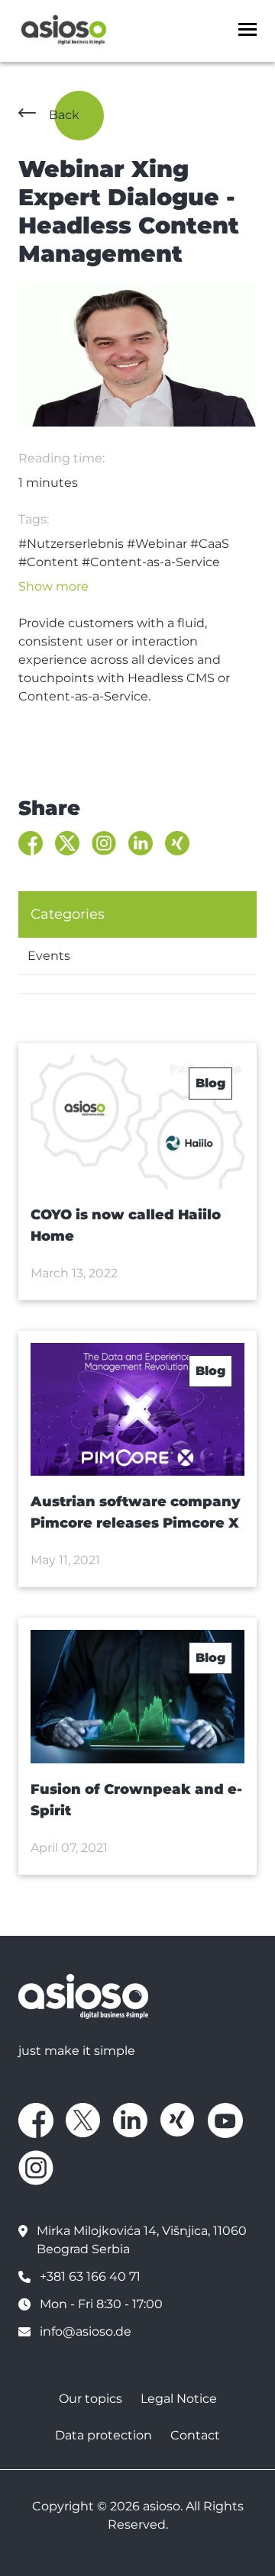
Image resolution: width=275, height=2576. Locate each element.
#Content (49, 562)
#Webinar (157, 544)
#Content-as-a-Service (151, 562)
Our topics (91, 2399)
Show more (53, 586)
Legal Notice (179, 2399)
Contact (195, 2435)
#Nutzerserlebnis (71, 544)
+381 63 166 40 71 (90, 2277)
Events (49, 956)
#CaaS (210, 544)
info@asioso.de (86, 2331)
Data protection (104, 2435)
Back (64, 115)
